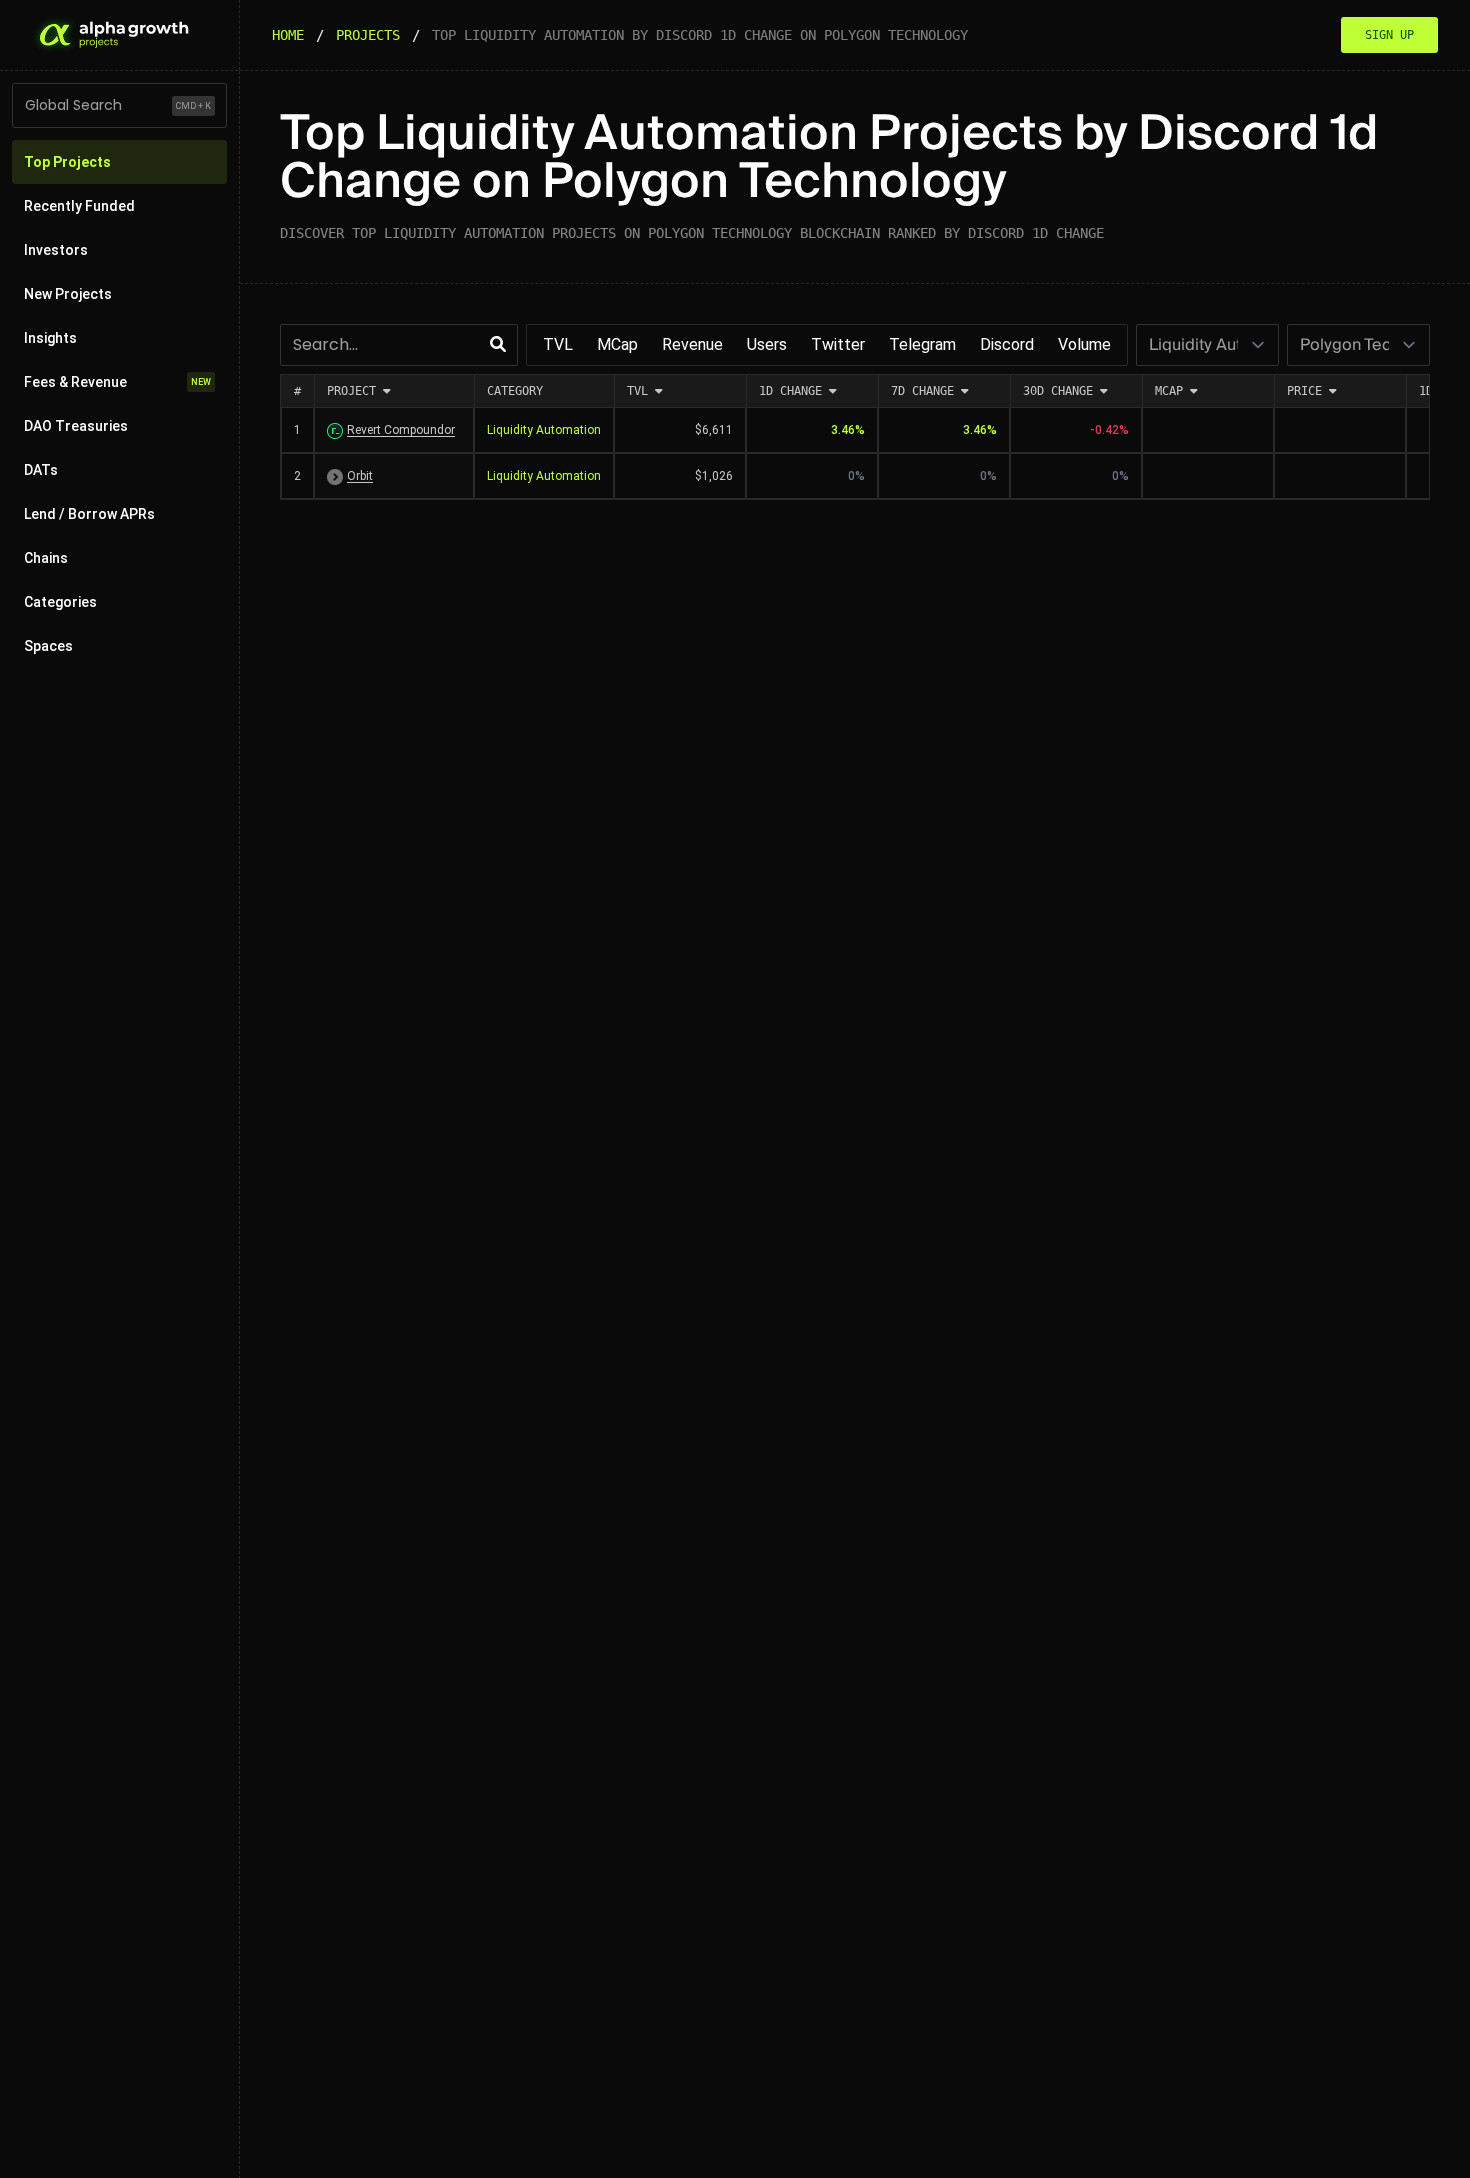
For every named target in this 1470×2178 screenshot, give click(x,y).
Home (288, 35)
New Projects (68, 294)
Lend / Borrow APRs (89, 514)
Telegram (922, 344)
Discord (1007, 344)
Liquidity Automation (544, 430)
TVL (558, 344)
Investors (56, 250)
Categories (60, 602)
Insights (50, 338)
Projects (368, 35)
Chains (46, 558)
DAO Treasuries (76, 426)
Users (767, 344)
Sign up (1389, 35)
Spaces (48, 646)
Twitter (838, 344)
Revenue (692, 344)
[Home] (112, 35)
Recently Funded (79, 206)
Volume (1084, 344)
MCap (617, 344)
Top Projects (67, 162)
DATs (41, 470)
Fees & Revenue (117, 382)
